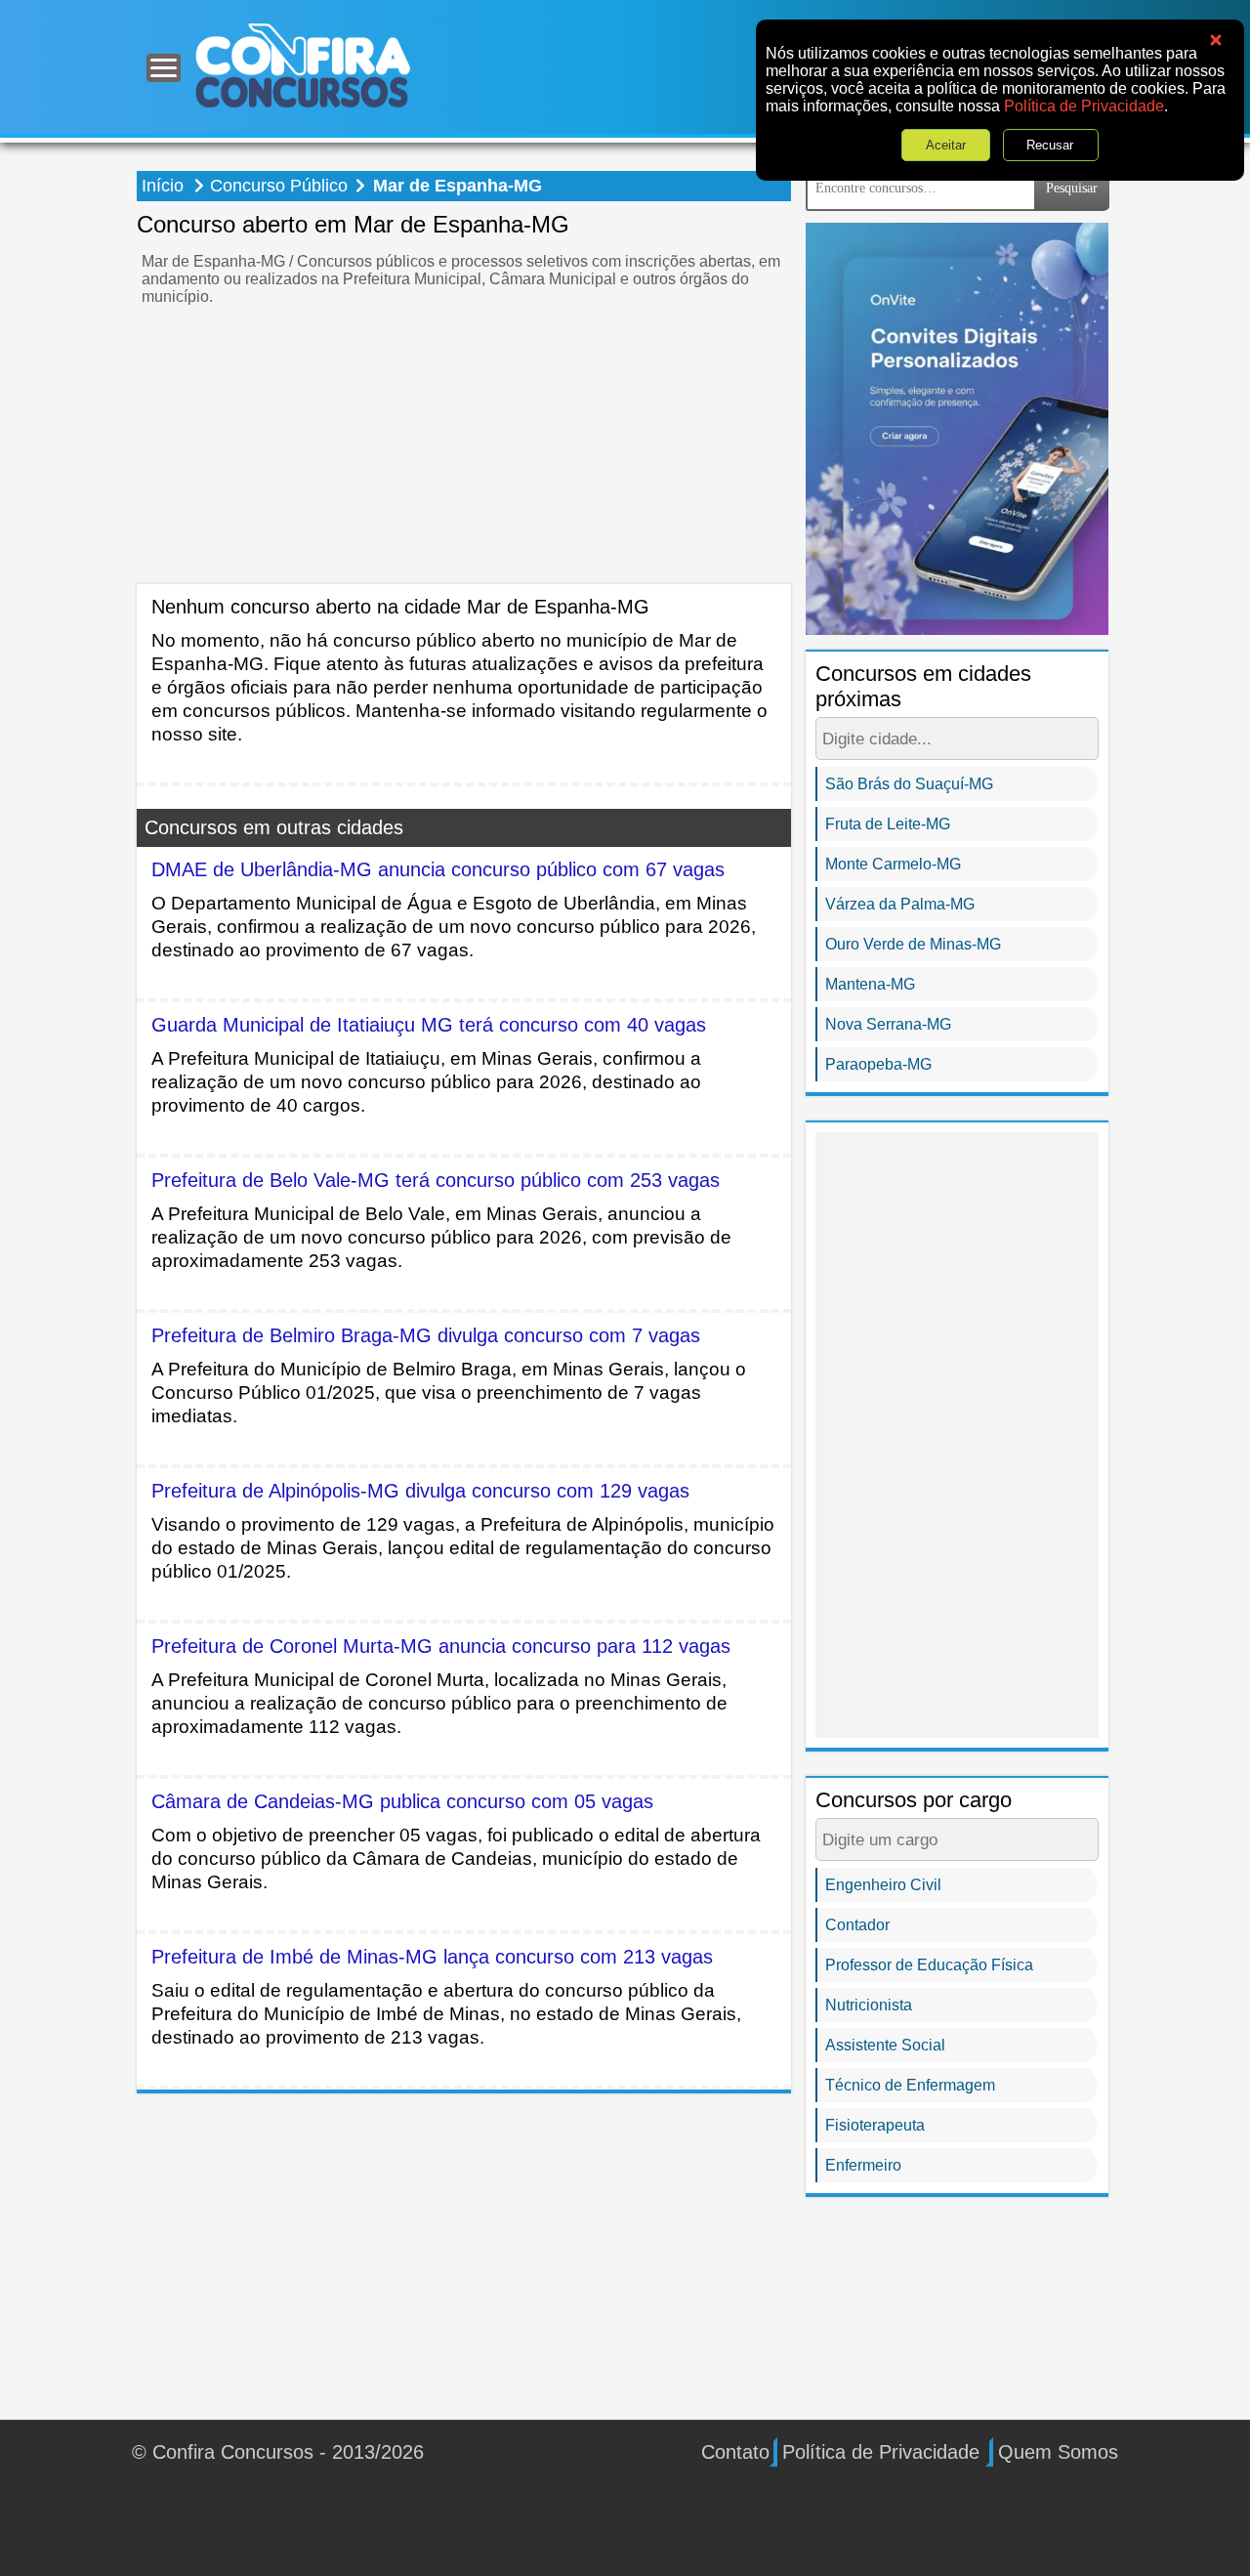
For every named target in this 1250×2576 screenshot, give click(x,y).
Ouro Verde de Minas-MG (913, 944)
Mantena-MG (870, 984)
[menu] (164, 68)
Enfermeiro (863, 2165)
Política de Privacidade (1084, 106)
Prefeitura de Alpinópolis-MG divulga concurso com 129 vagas (420, 1491)
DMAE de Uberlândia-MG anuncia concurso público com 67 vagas (438, 869)
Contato (735, 2452)
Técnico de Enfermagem (910, 2085)
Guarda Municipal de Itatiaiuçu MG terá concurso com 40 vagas (429, 1025)
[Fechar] (1216, 41)
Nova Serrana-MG (888, 1024)
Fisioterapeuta (875, 2125)
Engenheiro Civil (883, 1885)
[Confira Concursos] (303, 65)
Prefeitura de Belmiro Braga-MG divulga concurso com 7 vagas (426, 1335)
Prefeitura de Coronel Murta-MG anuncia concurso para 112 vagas (441, 1646)
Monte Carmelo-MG (893, 864)
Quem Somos (1058, 2452)
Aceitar (947, 145)
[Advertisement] (464, 447)
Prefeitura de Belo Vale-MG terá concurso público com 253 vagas (436, 1180)
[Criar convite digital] (957, 427)
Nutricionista (869, 2005)
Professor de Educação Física (929, 1965)
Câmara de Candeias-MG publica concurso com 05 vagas (402, 1801)
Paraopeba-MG (878, 1064)
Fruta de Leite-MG (888, 824)
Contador (857, 1925)
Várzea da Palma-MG (900, 904)
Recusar (1051, 145)
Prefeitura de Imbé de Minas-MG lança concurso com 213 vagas (432, 1957)
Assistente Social (885, 2045)
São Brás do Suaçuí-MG (909, 784)
